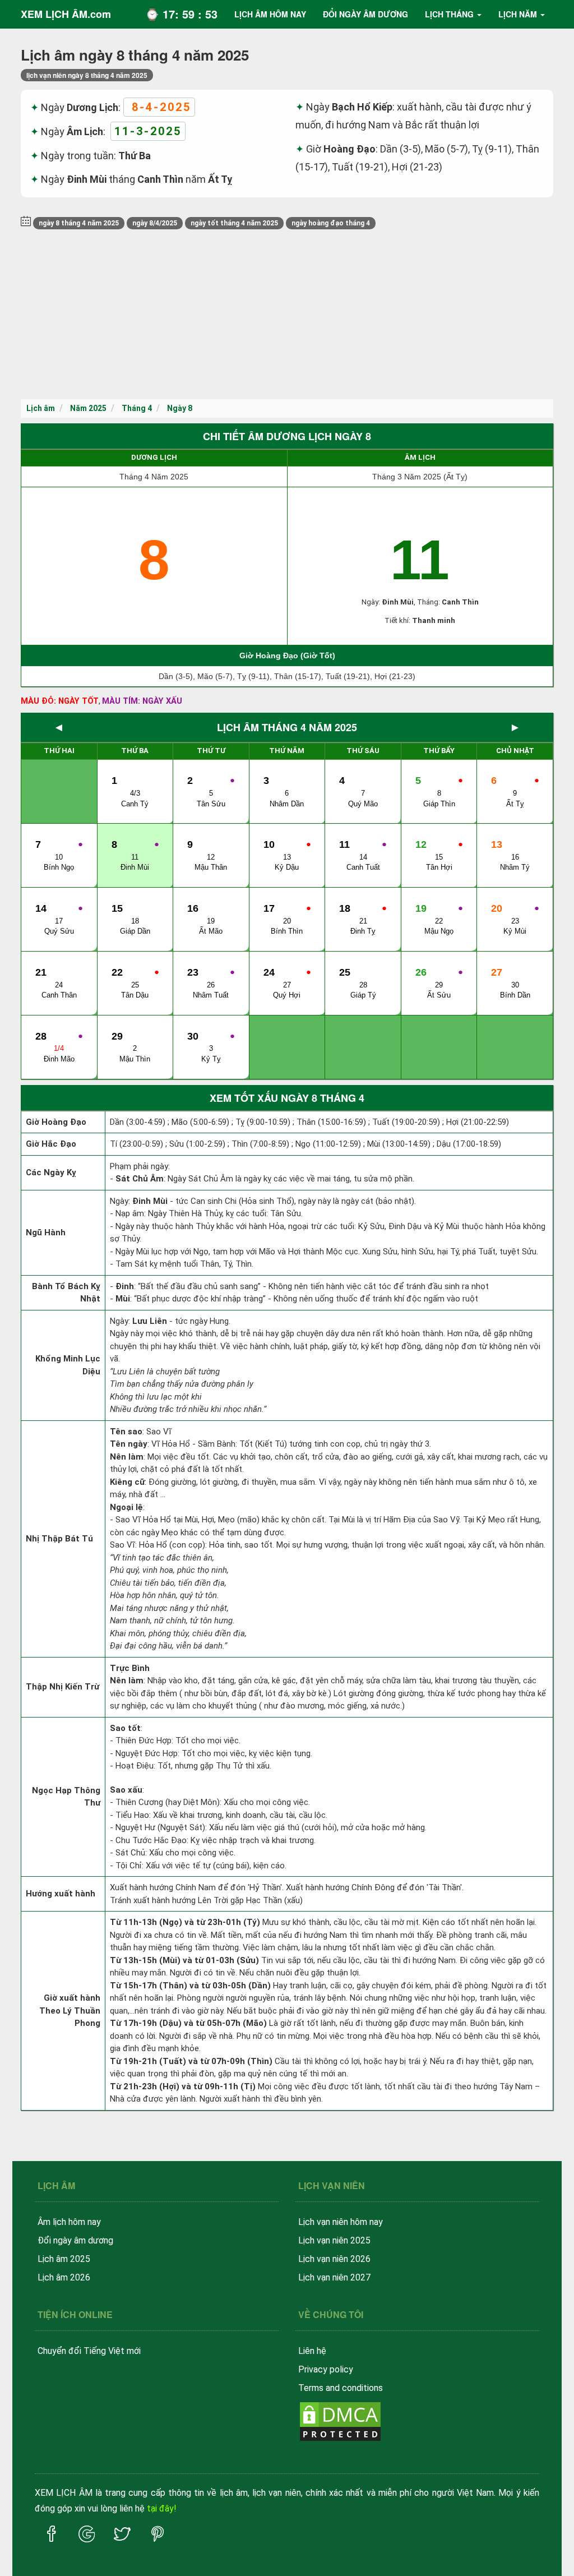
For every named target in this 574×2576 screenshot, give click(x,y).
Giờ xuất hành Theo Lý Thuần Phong (70, 2011)
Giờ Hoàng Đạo (56, 1122)
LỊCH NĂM (518, 14)
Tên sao (126, 1432)
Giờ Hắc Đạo (51, 1144)
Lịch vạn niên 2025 (334, 2240)
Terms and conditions (341, 2388)
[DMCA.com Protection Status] (340, 2420)
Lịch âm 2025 (64, 2259)
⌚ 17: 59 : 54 (181, 14)
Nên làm (127, 1457)
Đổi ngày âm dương (75, 2240)
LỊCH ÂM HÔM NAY (270, 14)
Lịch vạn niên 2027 (334, 2277)
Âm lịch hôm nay (69, 2222)
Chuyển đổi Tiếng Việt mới (89, 2351)
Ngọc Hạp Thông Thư (66, 1797)
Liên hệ (312, 2351)
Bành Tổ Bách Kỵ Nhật (66, 1293)
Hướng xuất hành (61, 1894)
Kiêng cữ (127, 1482)
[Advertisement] (287, 315)
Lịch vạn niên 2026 (334, 2259)
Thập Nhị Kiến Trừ (63, 1687)
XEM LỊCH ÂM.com (66, 14)
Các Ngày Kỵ (51, 1172)
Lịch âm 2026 (64, 2277)
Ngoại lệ (126, 1507)
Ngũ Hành (46, 1232)
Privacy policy (326, 2369)
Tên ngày (129, 1444)
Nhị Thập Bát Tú (59, 1539)
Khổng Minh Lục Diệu (68, 1365)
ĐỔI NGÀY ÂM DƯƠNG (365, 14)
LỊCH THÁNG (449, 14)
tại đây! (162, 2508)
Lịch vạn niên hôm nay (341, 2222)
